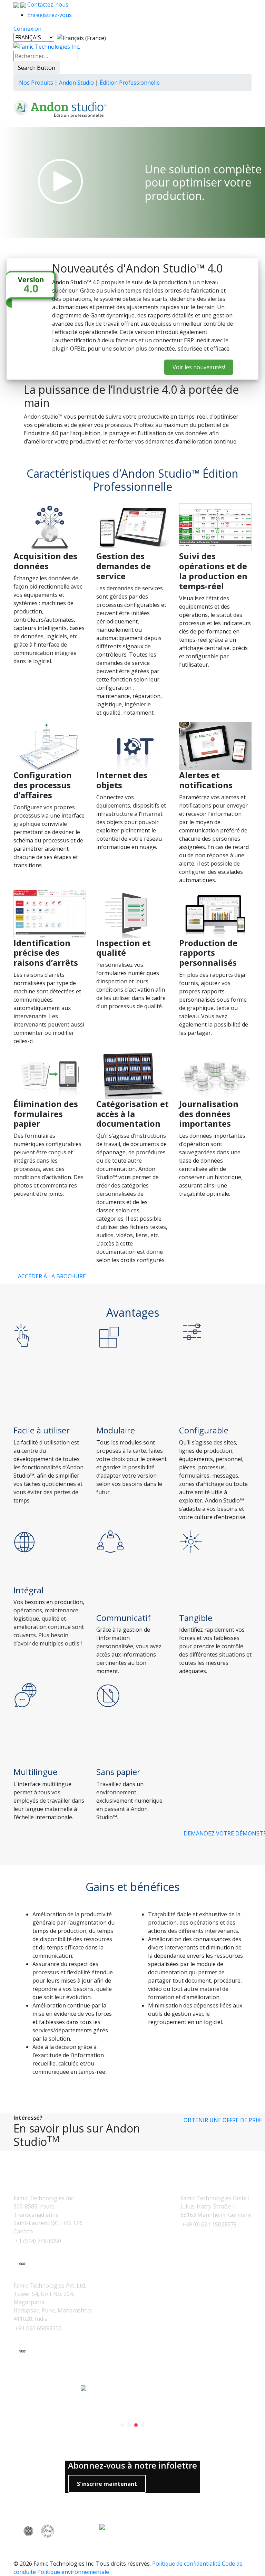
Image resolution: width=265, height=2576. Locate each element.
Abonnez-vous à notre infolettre (132, 2466)
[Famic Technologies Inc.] (47, 46)
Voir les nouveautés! (199, 367)
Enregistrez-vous (50, 15)
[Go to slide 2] (129, 2425)
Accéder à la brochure (52, 1276)
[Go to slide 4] (143, 2425)
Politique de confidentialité (186, 2564)
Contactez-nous (47, 4)
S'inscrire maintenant (107, 2484)
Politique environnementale (73, 2572)
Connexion (27, 29)
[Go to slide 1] (122, 2425)
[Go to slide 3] (136, 2425)
